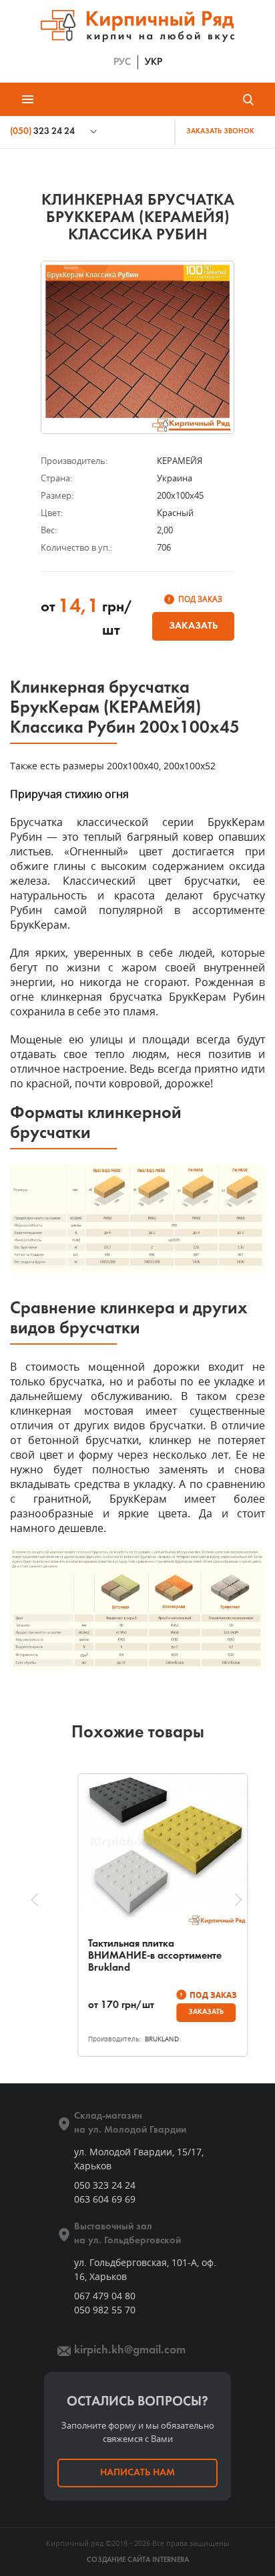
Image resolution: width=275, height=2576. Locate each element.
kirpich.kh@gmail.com (130, 2350)
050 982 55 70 (105, 2310)
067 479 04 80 (105, 2296)
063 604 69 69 (105, 2199)
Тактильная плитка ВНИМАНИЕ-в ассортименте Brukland (130, 1956)
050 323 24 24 (105, 2185)
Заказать (193, 626)
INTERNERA (171, 2560)
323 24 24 (42, 132)
